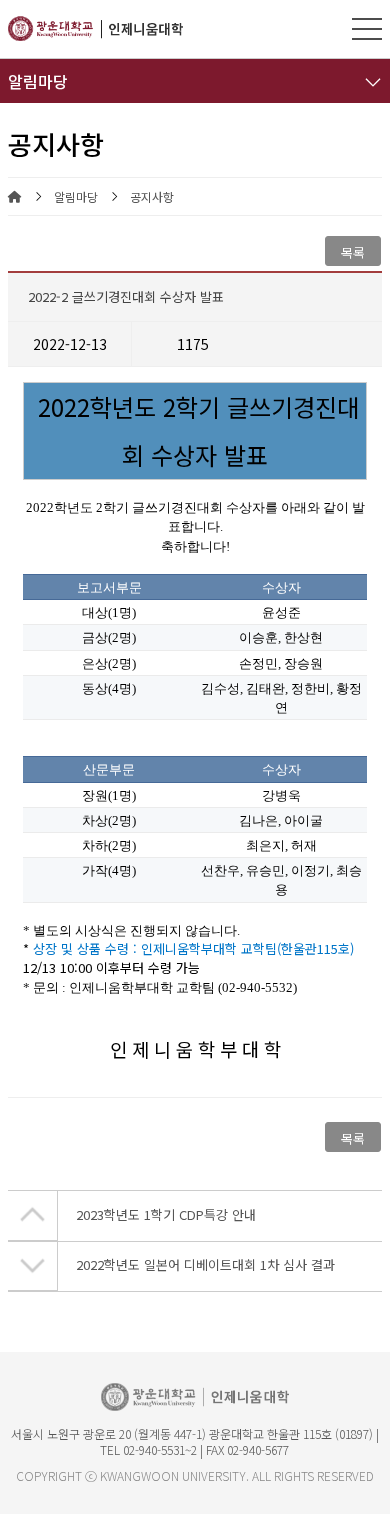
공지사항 (152, 197)
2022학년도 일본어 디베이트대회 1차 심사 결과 (205, 1264)
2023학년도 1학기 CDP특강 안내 (166, 1214)
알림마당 (76, 197)
